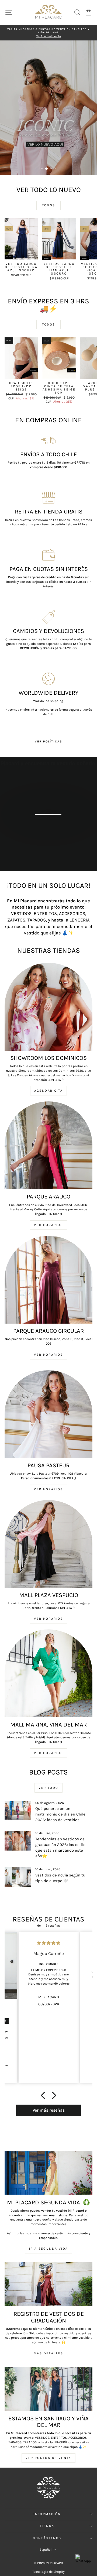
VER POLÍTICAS (49, 741)
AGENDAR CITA (49, 1091)
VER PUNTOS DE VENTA (48, 2458)
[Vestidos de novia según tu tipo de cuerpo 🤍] (18, 1877)
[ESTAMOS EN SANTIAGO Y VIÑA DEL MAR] (48, 2389)
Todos (49, 205)
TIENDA (47, 2526)
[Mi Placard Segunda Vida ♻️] (48, 2173)
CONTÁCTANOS (47, 2538)
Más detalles (51, 839)
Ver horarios (48, 1355)
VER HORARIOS (48, 1225)
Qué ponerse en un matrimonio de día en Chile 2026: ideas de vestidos (60, 1814)
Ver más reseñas (49, 2110)
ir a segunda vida (49, 2249)
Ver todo (48, 1788)
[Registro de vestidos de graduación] (48, 2284)
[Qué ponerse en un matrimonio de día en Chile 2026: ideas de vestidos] (18, 1811)
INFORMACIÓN (47, 2514)
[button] (44, 2095)
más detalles (48, 2353)
